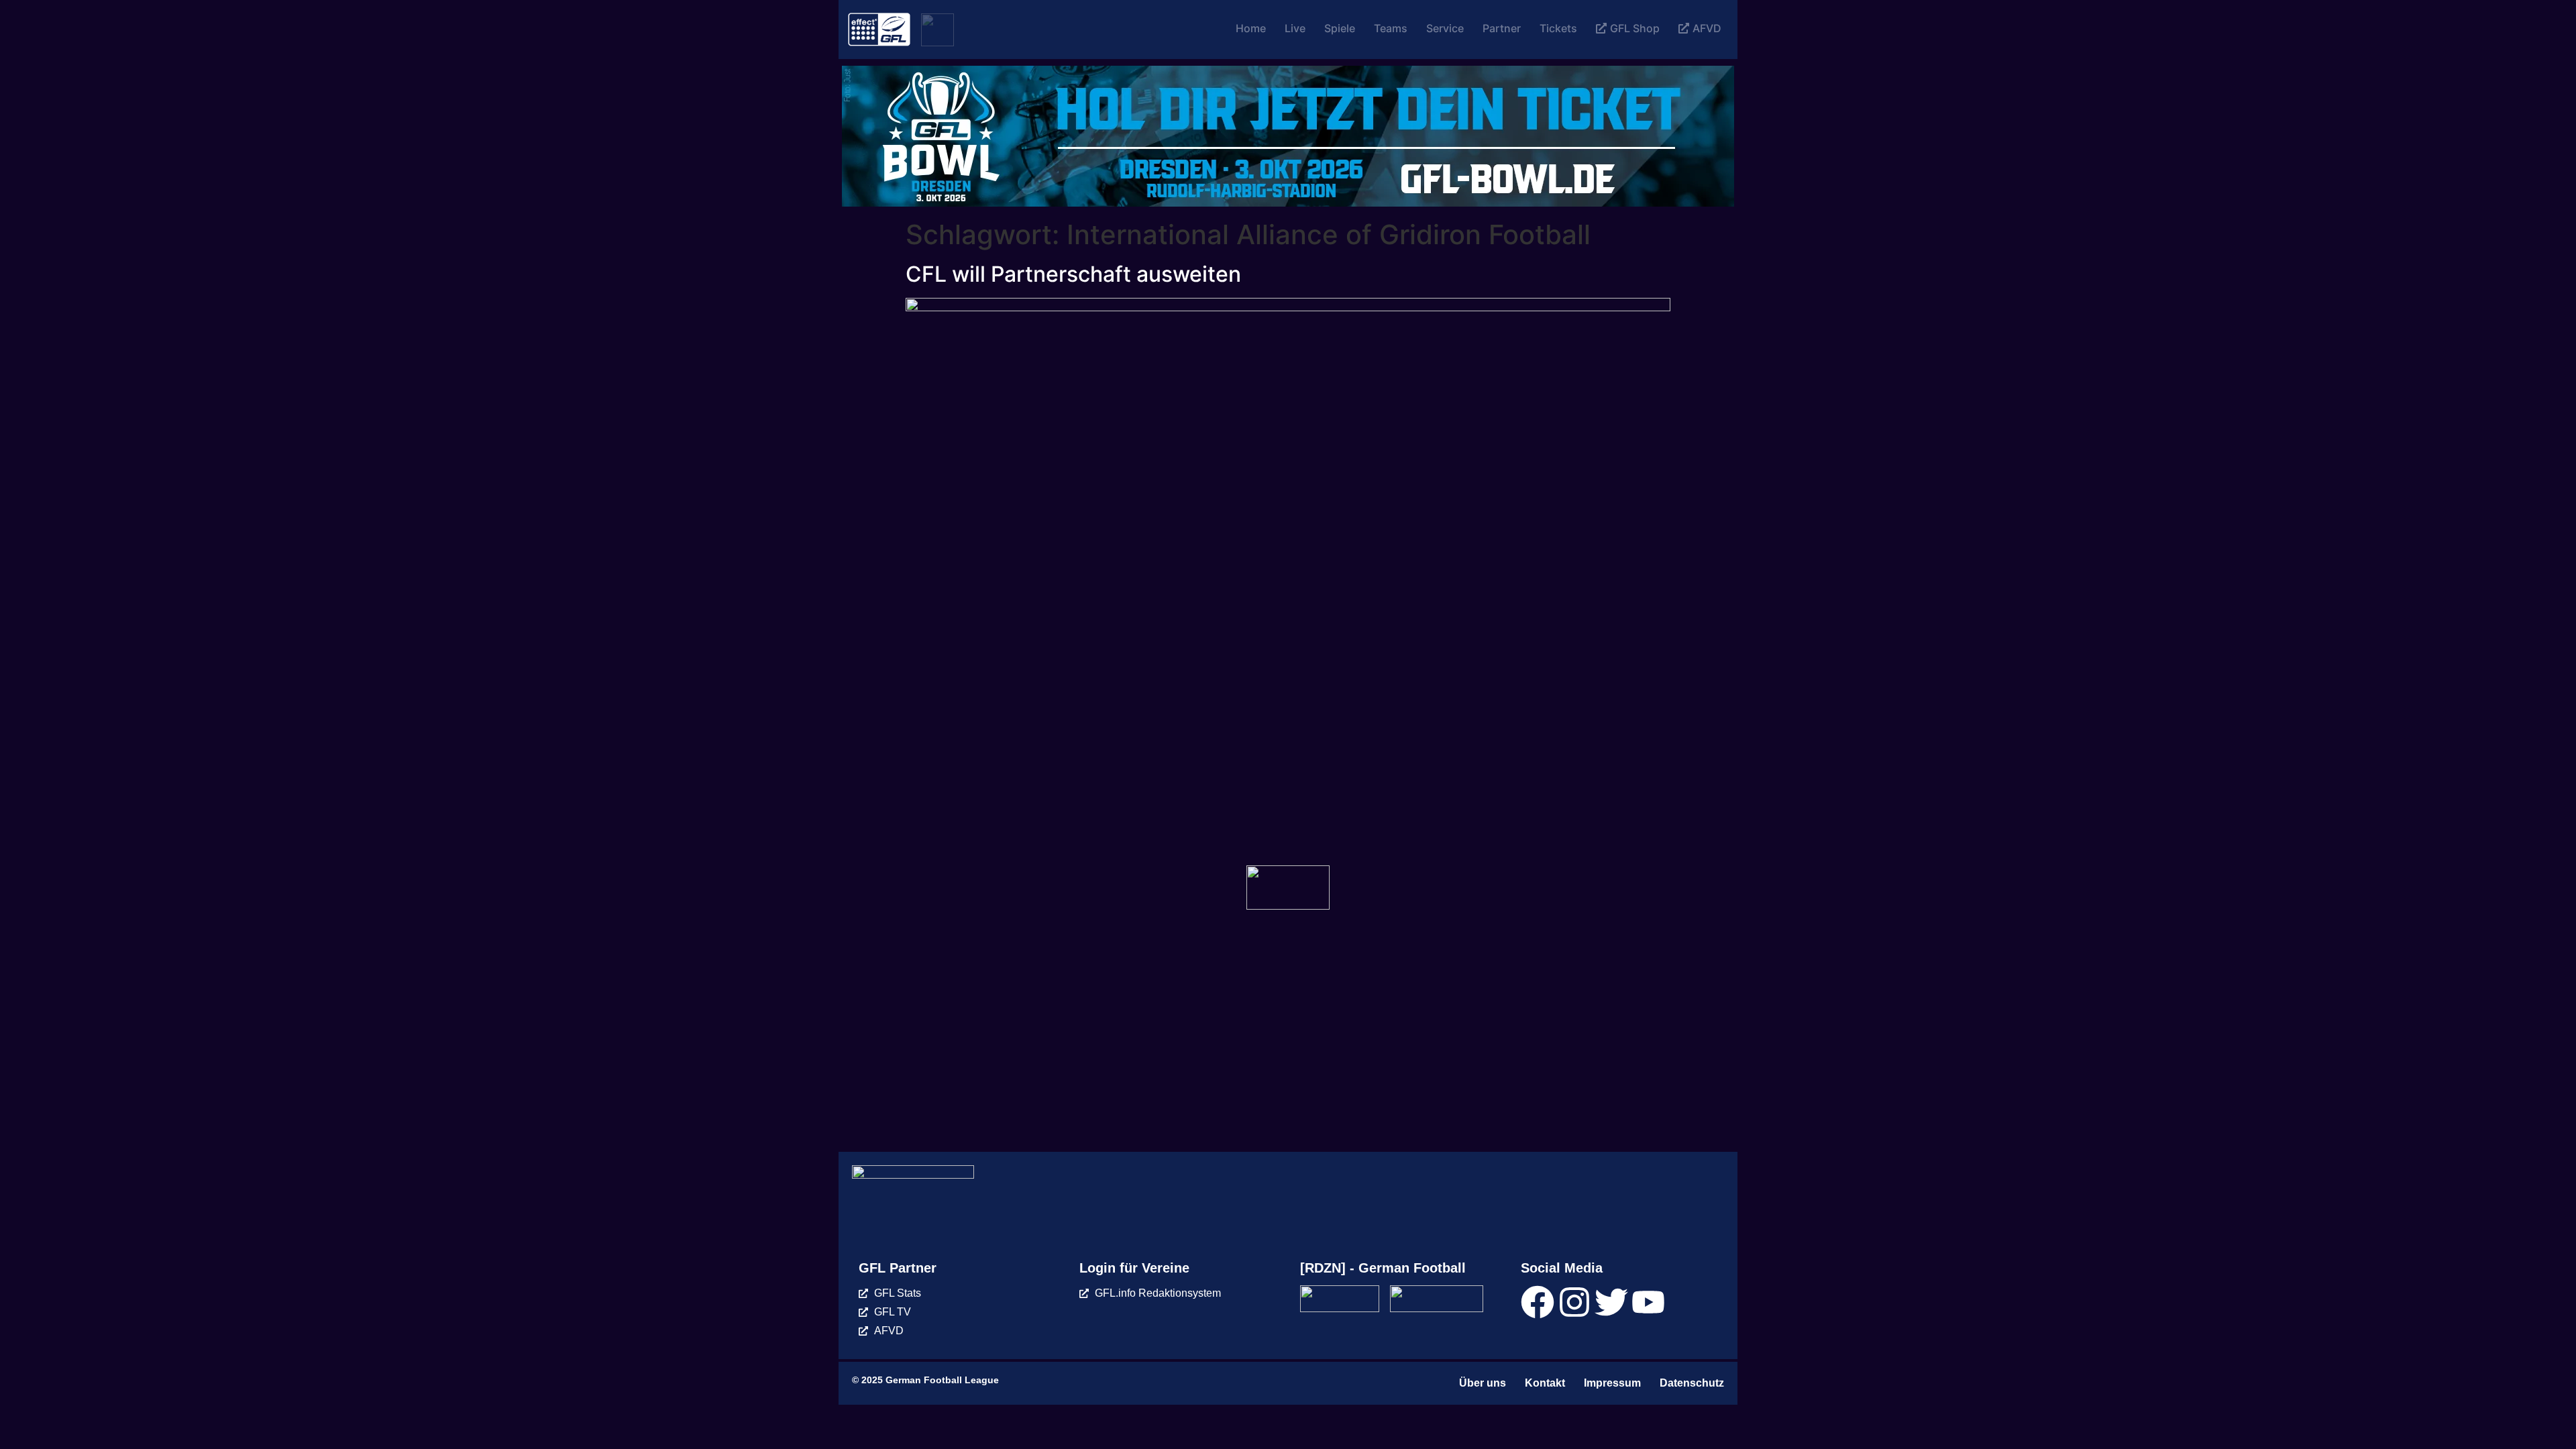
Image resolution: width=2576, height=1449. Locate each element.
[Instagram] (1574, 1302)
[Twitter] (1611, 1302)
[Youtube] (1648, 1302)
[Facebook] (1538, 1302)
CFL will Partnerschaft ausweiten (1073, 274)
